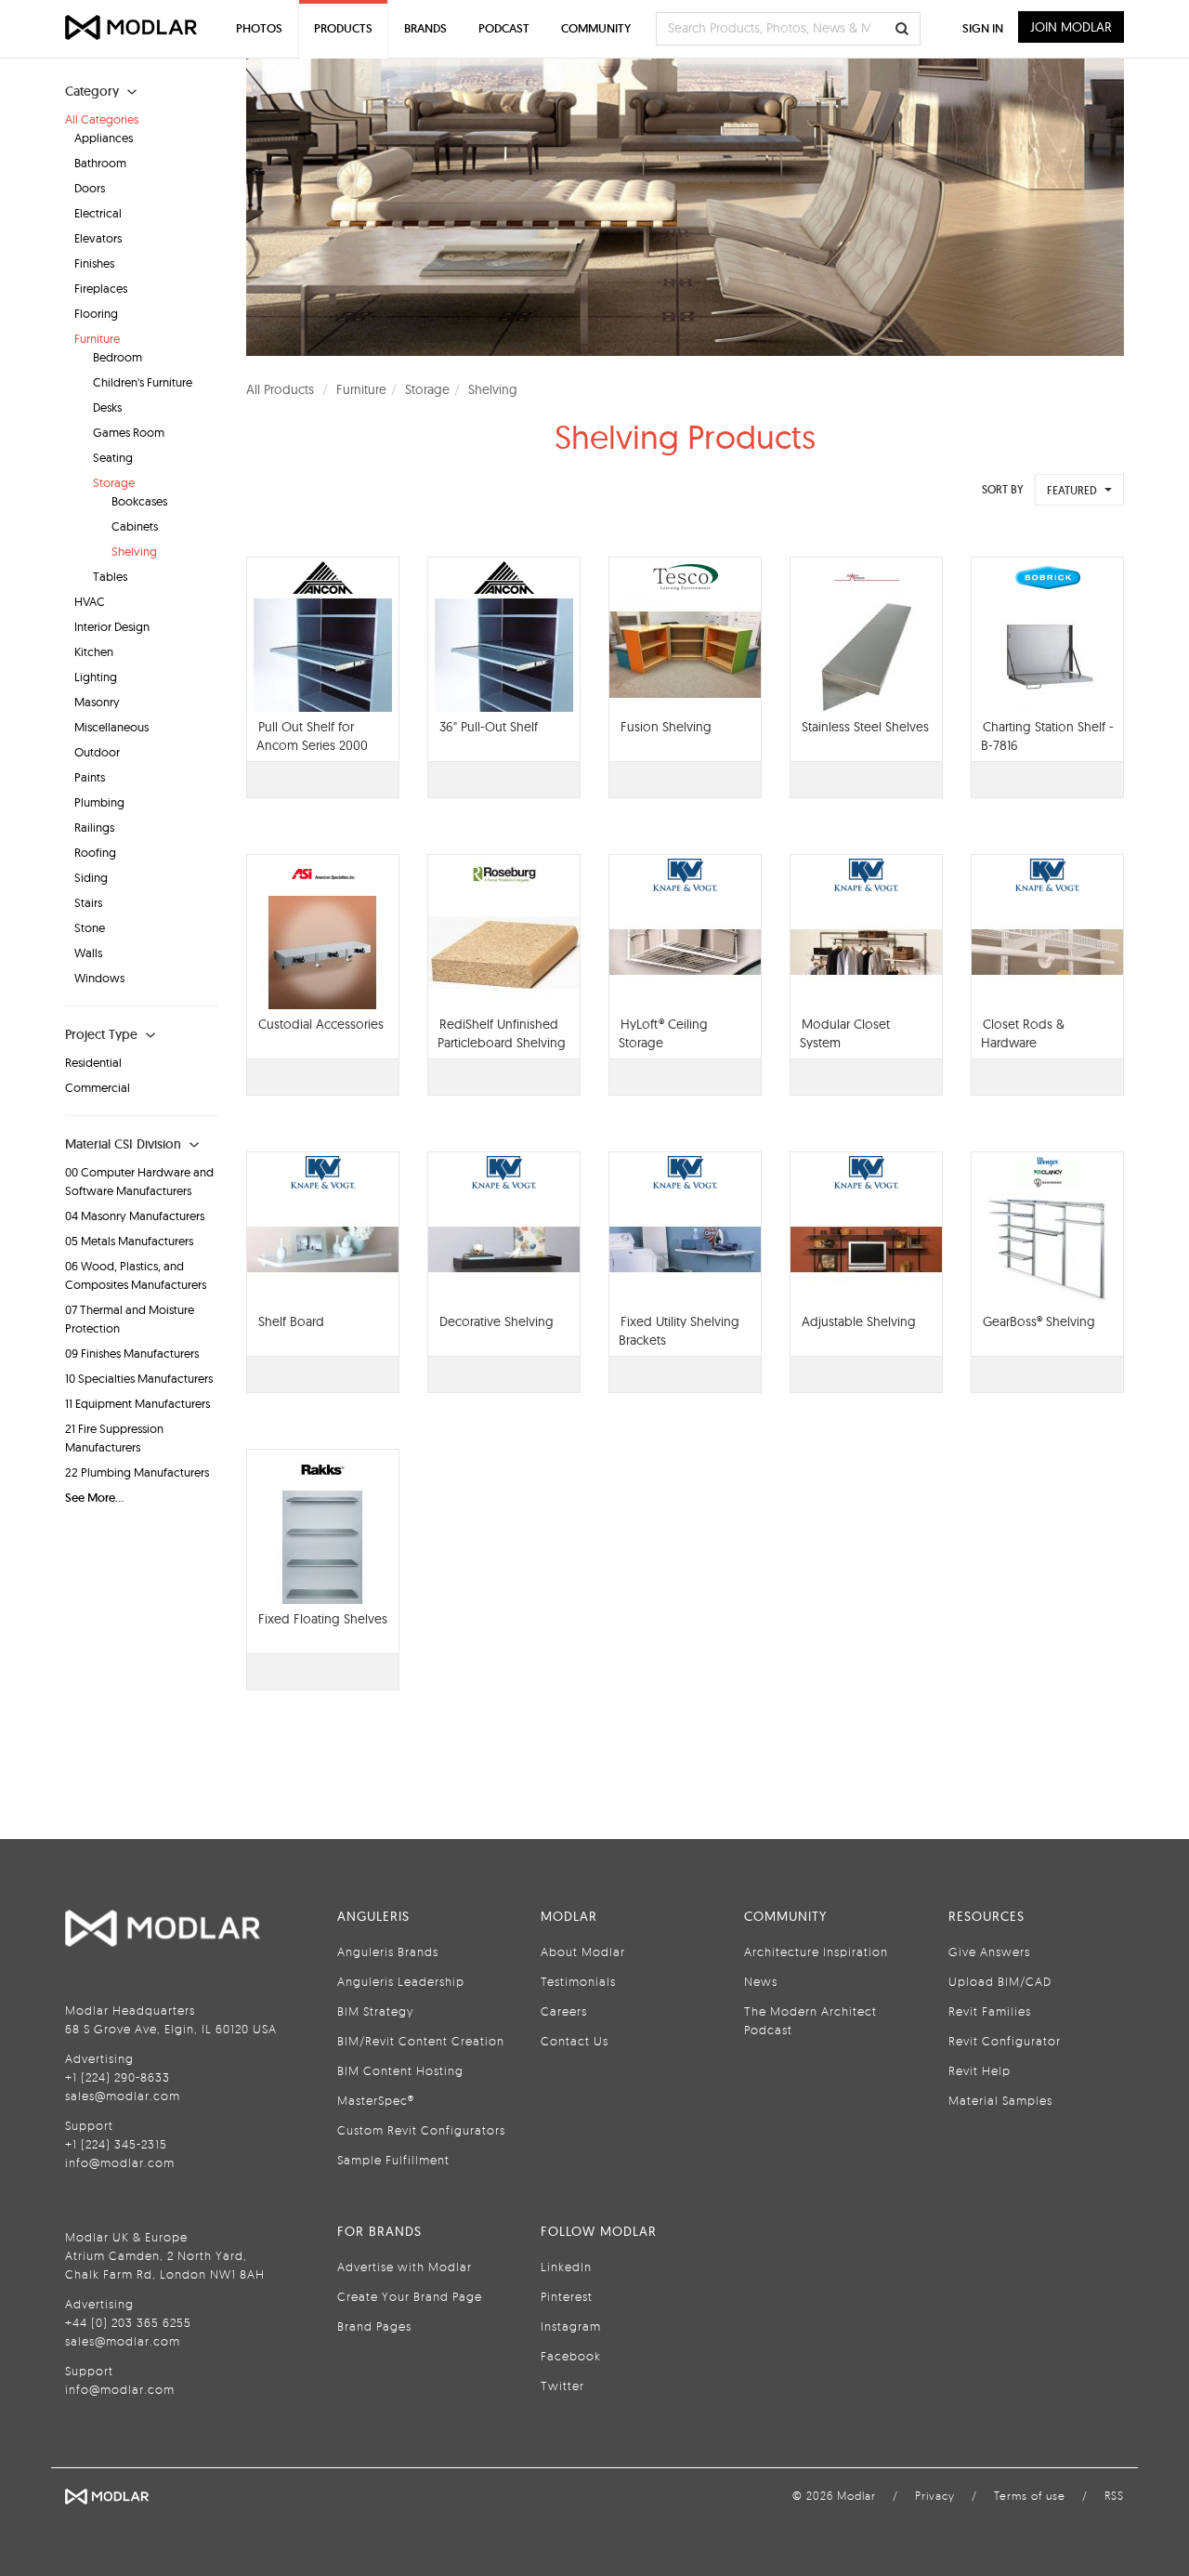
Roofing (95, 852)
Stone (90, 927)
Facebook (571, 2356)
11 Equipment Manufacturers (137, 1403)
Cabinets (135, 526)
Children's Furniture (143, 382)
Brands (425, 28)
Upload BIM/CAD (1000, 1981)
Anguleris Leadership (401, 1981)
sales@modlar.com (123, 2096)
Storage (114, 482)
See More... (94, 1498)
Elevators (98, 238)
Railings (94, 827)
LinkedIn (566, 2267)
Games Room (129, 432)
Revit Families (990, 2011)
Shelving (134, 551)
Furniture (97, 338)
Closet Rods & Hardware (1023, 1033)
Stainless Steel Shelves (865, 727)
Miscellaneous (111, 727)
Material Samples (1000, 2100)
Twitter (562, 2385)
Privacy (935, 2496)
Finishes (94, 263)
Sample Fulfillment (393, 2160)
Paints (90, 777)
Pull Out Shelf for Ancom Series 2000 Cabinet (312, 745)
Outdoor (97, 752)
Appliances (104, 138)
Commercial (98, 1087)
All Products (280, 389)
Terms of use (1030, 2496)
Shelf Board (291, 1321)
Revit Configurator (1005, 2041)
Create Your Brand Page (410, 2296)
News (761, 1981)
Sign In (983, 28)
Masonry (97, 702)
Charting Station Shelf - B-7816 (1047, 736)
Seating (113, 457)
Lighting (96, 677)
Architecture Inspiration (816, 1952)
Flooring (96, 313)
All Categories (102, 119)
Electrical (98, 213)
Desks (107, 407)
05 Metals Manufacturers (129, 1241)
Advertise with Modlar (405, 2267)
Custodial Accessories (321, 1024)
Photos (259, 28)
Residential (93, 1062)
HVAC (90, 601)
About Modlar (583, 1952)
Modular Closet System (845, 1033)
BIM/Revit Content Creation (421, 2041)
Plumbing (99, 802)
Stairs (88, 902)
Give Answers (989, 1952)
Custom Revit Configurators (421, 2130)
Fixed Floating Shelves (323, 1619)
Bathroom (100, 163)
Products (343, 28)
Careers (564, 2011)
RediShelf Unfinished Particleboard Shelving (502, 1033)
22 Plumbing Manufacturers (137, 1472)
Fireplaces (101, 288)
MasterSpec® (376, 2100)
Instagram (571, 2326)
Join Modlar (1071, 27)
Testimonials (578, 1981)
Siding (91, 877)
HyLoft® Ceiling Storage (663, 1033)
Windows (99, 978)
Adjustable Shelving (859, 1321)
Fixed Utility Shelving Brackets (679, 1331)
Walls (88, 953)
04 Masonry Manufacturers (135, 1216)
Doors (90, 188)
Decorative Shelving (497, 1321)
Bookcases (139, 501)
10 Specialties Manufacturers (139, 1378)
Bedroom (118, 357)
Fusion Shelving (666, 727)
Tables (110, 576)
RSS (1114, 2496)
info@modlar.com (120, 2162)
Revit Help (980, 2070)
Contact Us (575, 2041)
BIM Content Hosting (400, 2070)
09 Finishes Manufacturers (132, 1353)
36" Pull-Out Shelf (489, 727)
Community (596, 28)
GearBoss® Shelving (1039, 1321)
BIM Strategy (375, 2011)
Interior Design (112, 626)
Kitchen (94, 651)
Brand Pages (374, 2326)
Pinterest (567, 2296)
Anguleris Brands (388, 1952)
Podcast (504, 28)
